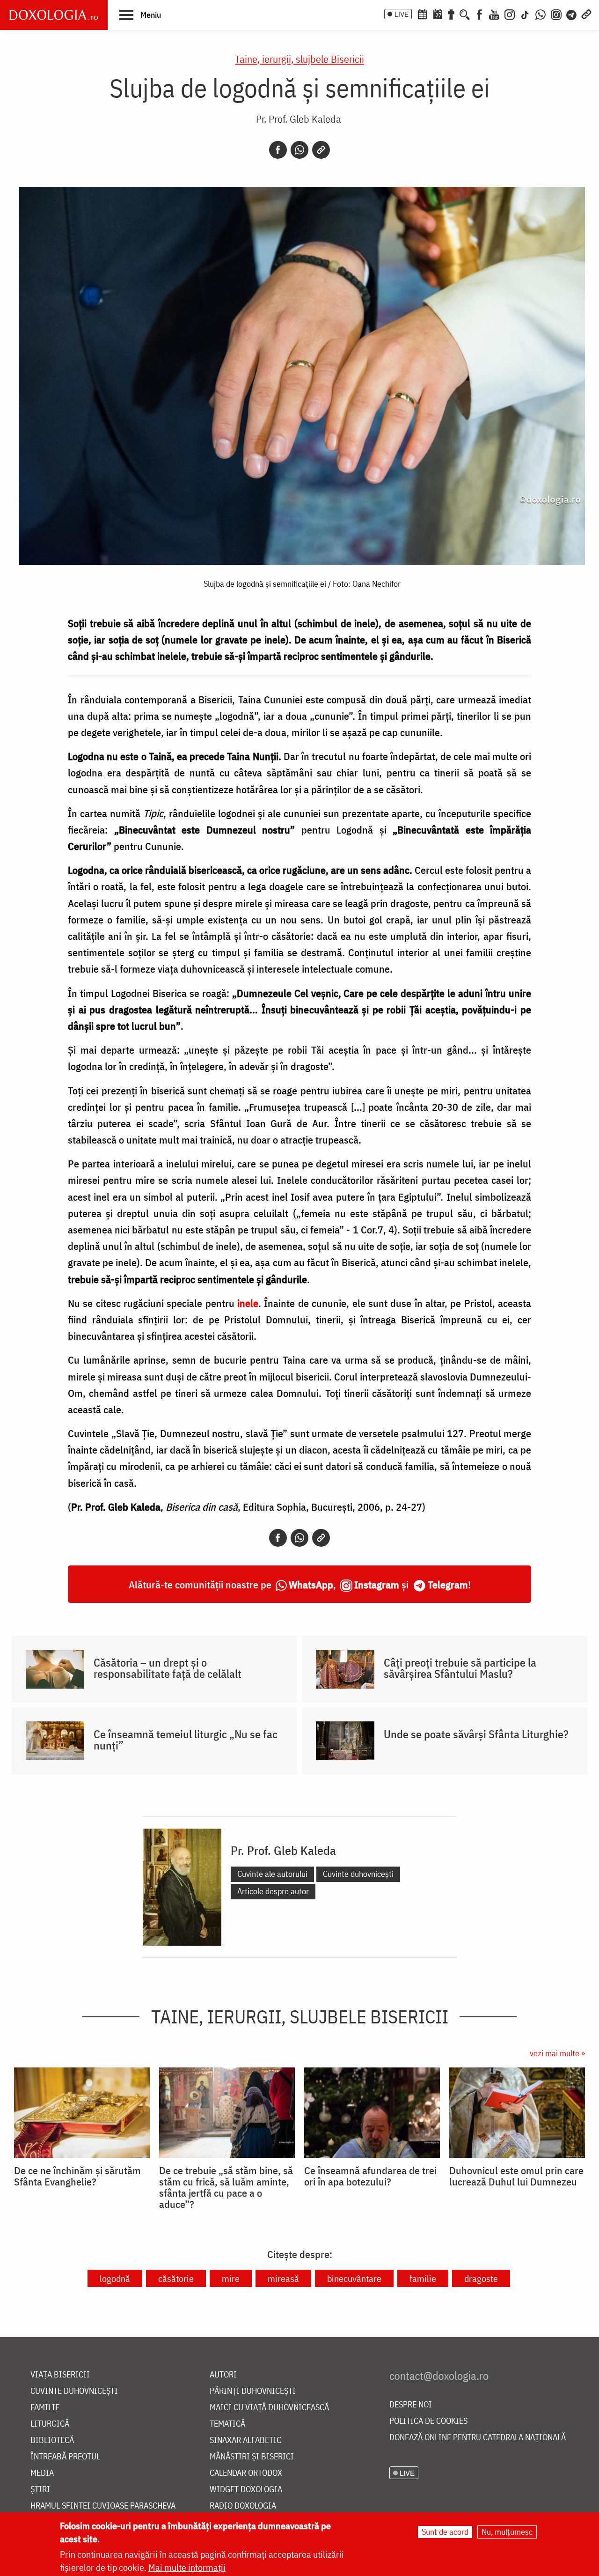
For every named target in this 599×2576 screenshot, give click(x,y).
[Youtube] (494, 14)
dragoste (481, 2278)
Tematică (227, 2424)
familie (423, 2278)
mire (231, 2278)
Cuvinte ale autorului (272, 1874)
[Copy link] (321, 150)
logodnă (115, 2278)
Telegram (448, 1584)
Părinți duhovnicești (253, 2391)
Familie (45, 2408)
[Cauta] (465, 14)
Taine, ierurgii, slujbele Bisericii (299, 59)
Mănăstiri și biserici (252, 2457)
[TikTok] (525, 14)
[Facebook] (479, 14)
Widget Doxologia (246, 2490)
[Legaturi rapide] (586, 14)
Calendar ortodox (246, 2473)
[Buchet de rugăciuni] (451, 14)
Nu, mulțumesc (507, 2532)
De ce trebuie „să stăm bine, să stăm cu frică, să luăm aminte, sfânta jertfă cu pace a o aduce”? (226, 2187)
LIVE (402, 14)
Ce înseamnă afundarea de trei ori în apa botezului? (370, 2176)
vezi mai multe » (557, 2053)
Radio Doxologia (243, 2506)
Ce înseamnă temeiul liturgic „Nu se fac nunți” (186, 1740)
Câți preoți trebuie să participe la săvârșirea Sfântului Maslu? (460, 1668)
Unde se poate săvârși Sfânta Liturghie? (476, 1734)
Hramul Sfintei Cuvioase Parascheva (103, 2506)
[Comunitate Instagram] (556, 14)
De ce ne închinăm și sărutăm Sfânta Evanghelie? (77, 2176)
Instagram (377, 1584)
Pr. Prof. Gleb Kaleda (299, 119)
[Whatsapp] (299, 150)
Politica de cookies (428, 2421)
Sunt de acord (445, 2532)
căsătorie (176, 2278)
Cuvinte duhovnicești (358, 1874)
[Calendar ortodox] (422, 14)
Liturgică (50, 2424)
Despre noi (411, 2405)
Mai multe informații (187, 2567)
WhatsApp (311, 1584)
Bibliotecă (52, 2440)
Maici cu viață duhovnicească (269, 2408)
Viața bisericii (60, 2375)
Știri (40, 2490)
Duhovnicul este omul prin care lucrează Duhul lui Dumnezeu (516, 2176)
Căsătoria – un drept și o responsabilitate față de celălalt (168, 1668)
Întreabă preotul (65, 2457)
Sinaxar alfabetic (245, 2440)
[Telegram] (572, 14)
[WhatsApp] (541, 14)
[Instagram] (510, 14)
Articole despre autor (273, 1891)
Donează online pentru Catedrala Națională (478, 2438)
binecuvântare (354, 2278)
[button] (140, 15)
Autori (223, 2375)
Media (42, 2473)
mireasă (283, 2278)
